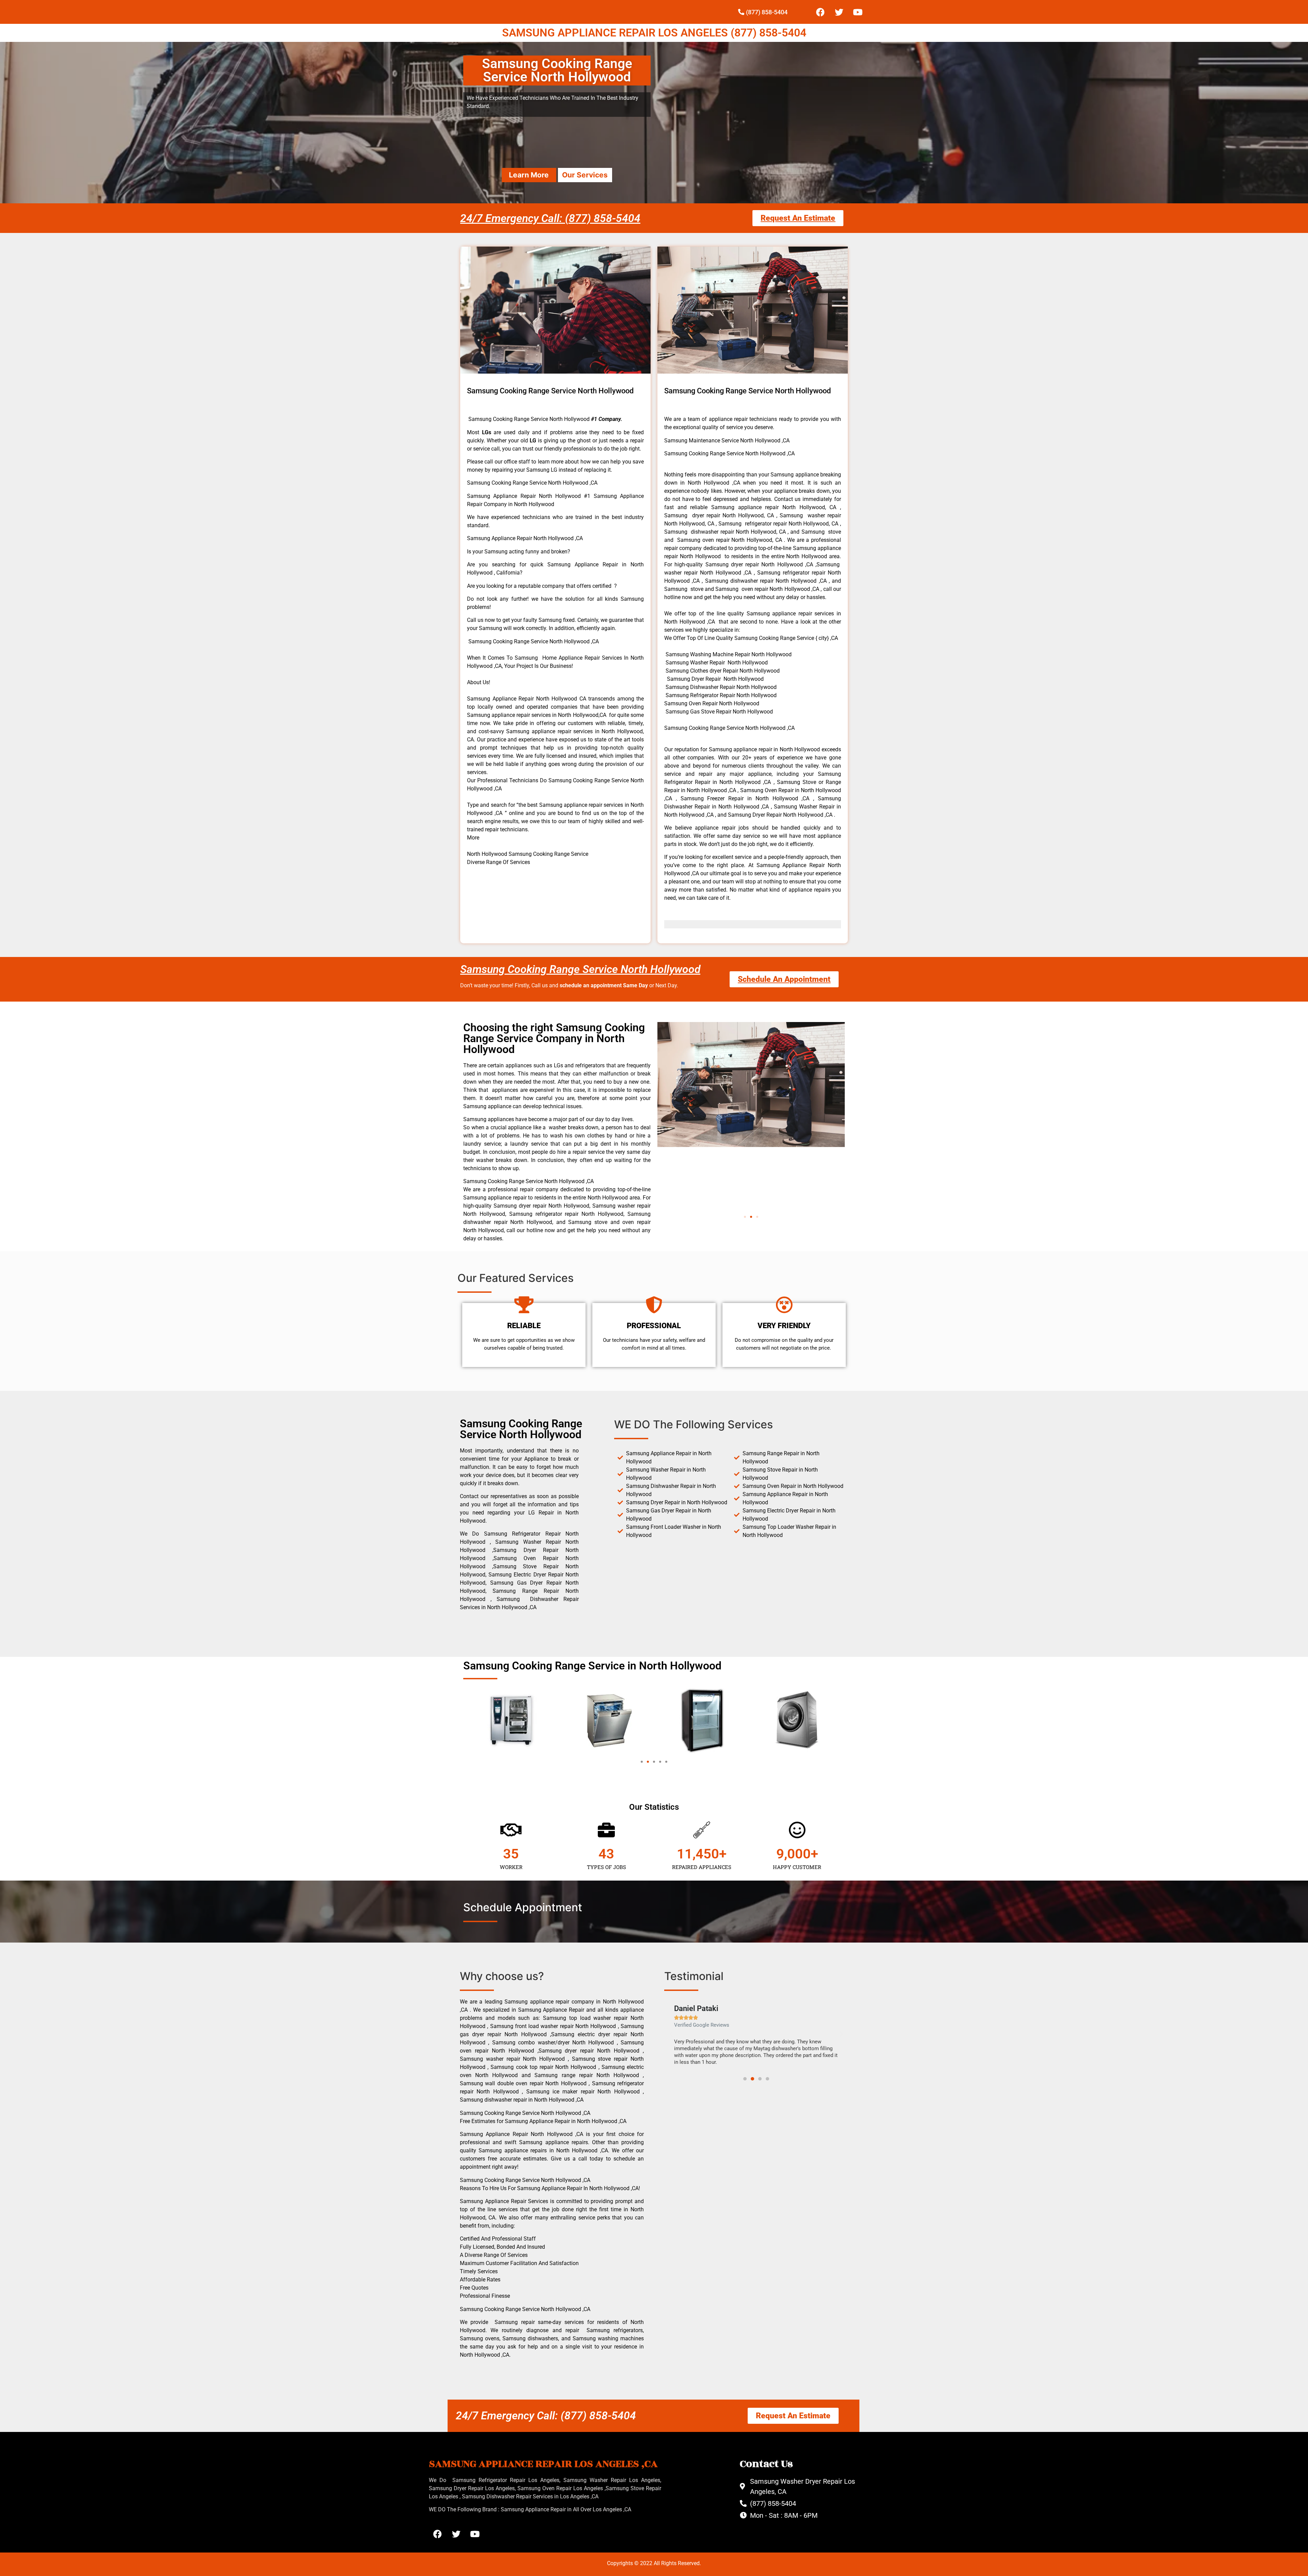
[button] (745, 1217)
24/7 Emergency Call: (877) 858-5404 (550, 218)
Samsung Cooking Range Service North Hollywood (580, 969)
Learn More (529, 175)
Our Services (585, 175)
